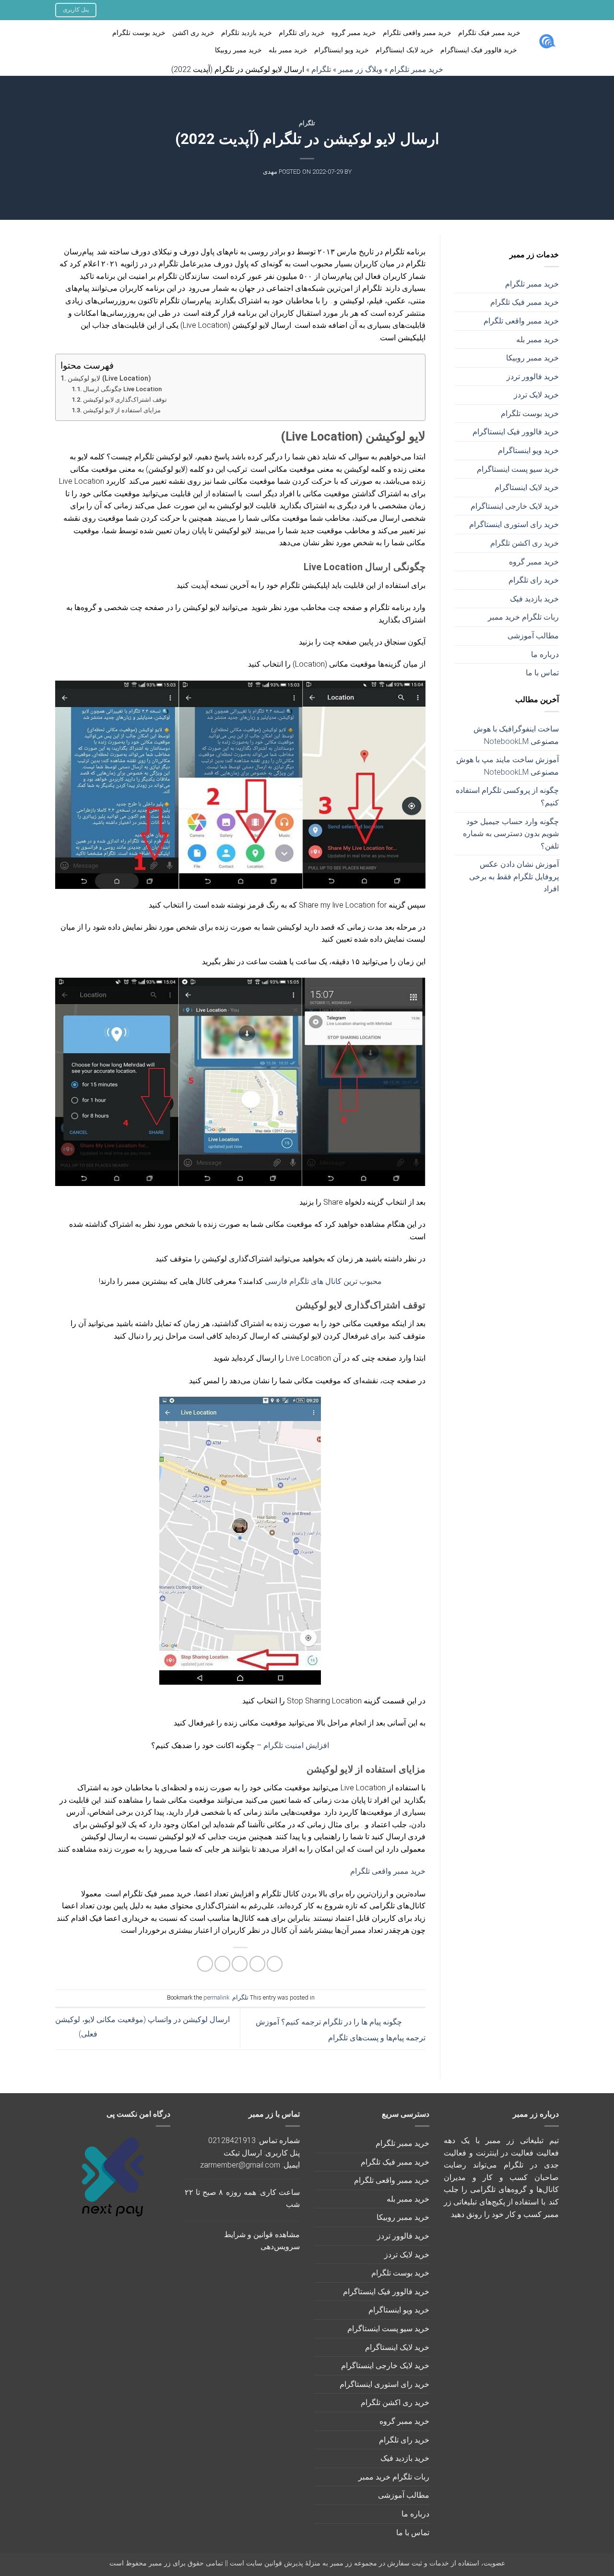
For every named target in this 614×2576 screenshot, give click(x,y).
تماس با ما (542, 673)
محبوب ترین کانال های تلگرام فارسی (323, 1281)
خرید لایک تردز (536, 395)
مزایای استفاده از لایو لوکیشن (122, 410)
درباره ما (545, 654)
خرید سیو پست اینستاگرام (518, 469)
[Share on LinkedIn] (205, 1964)
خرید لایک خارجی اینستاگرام (515, 506)
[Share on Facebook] (275, 1964)
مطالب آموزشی (533, 636)
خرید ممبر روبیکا (238, 50)
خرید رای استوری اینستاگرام (514, 524)
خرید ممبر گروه (354, 33)
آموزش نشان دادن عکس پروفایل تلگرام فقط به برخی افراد (514, 876)
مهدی (270, 172)
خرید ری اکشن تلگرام (525, 543)
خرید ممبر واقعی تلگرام (417, 33)
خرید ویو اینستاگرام (342, 50)
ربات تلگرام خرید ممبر (523, 617)
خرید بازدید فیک (534, 599)
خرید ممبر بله (288, 50)
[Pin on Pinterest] (222, 1964)
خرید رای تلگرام (302, 33)
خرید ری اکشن (193, 33)
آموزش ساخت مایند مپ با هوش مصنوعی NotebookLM (508, 766)
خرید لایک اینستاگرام (405, 50)
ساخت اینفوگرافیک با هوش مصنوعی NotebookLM (516, 735)
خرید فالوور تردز (533, 377)
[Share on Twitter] (257, 1964)
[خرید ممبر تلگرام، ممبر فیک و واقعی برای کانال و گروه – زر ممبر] (547, 42)
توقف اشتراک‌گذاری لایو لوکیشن (125, 400)
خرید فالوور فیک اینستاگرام (479, 50)
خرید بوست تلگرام (139, 33)
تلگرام (307, 123)
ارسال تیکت (243, 2153)
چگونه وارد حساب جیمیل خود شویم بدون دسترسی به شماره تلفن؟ (511, 834)
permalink (216, 1997)
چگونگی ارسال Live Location (122, 389)
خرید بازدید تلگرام (247, 33)
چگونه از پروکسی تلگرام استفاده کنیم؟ (507, 797)
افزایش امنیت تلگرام (296, 1745)
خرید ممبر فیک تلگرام (489, 33)
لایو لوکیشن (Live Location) (109, 378)
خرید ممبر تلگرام (532, 284)
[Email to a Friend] (240, 1964)
